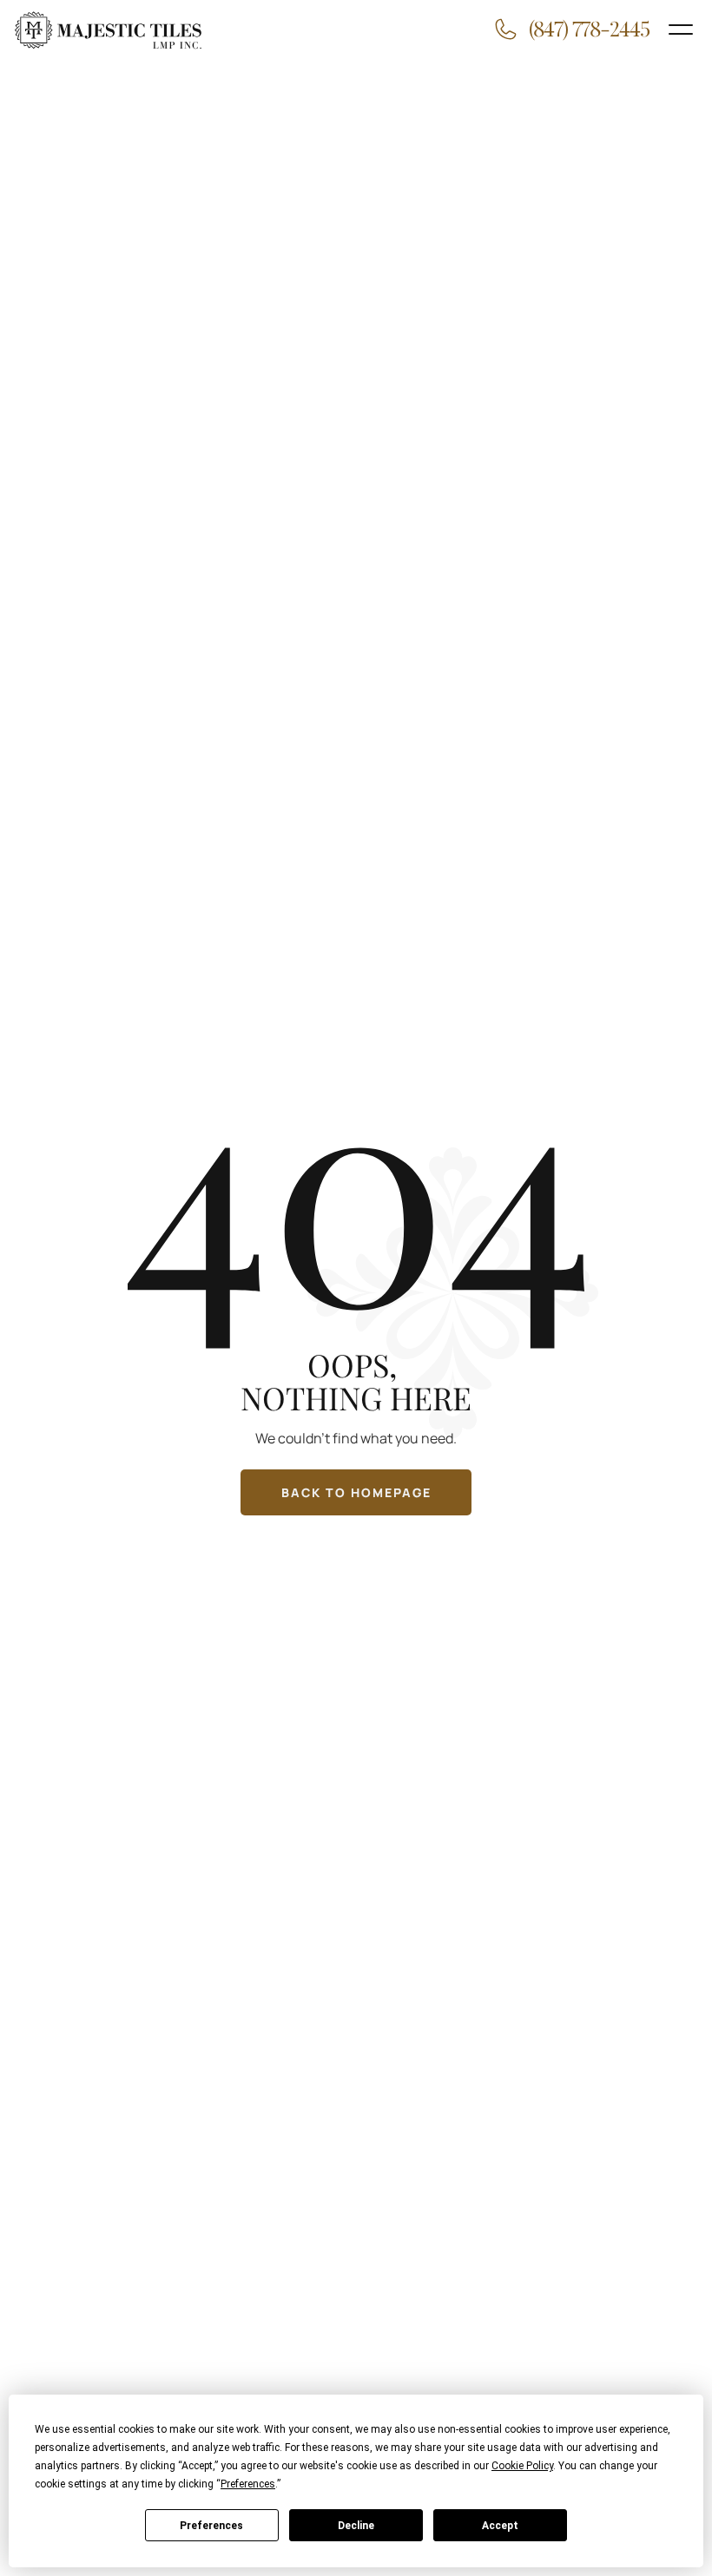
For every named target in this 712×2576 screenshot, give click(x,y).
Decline (356, 2526)
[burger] (681, 30)
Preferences (211, 2526)
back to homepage (356, 1492)
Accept (500, 2526)
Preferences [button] (248, 2484)
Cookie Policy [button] (522, 2466)
